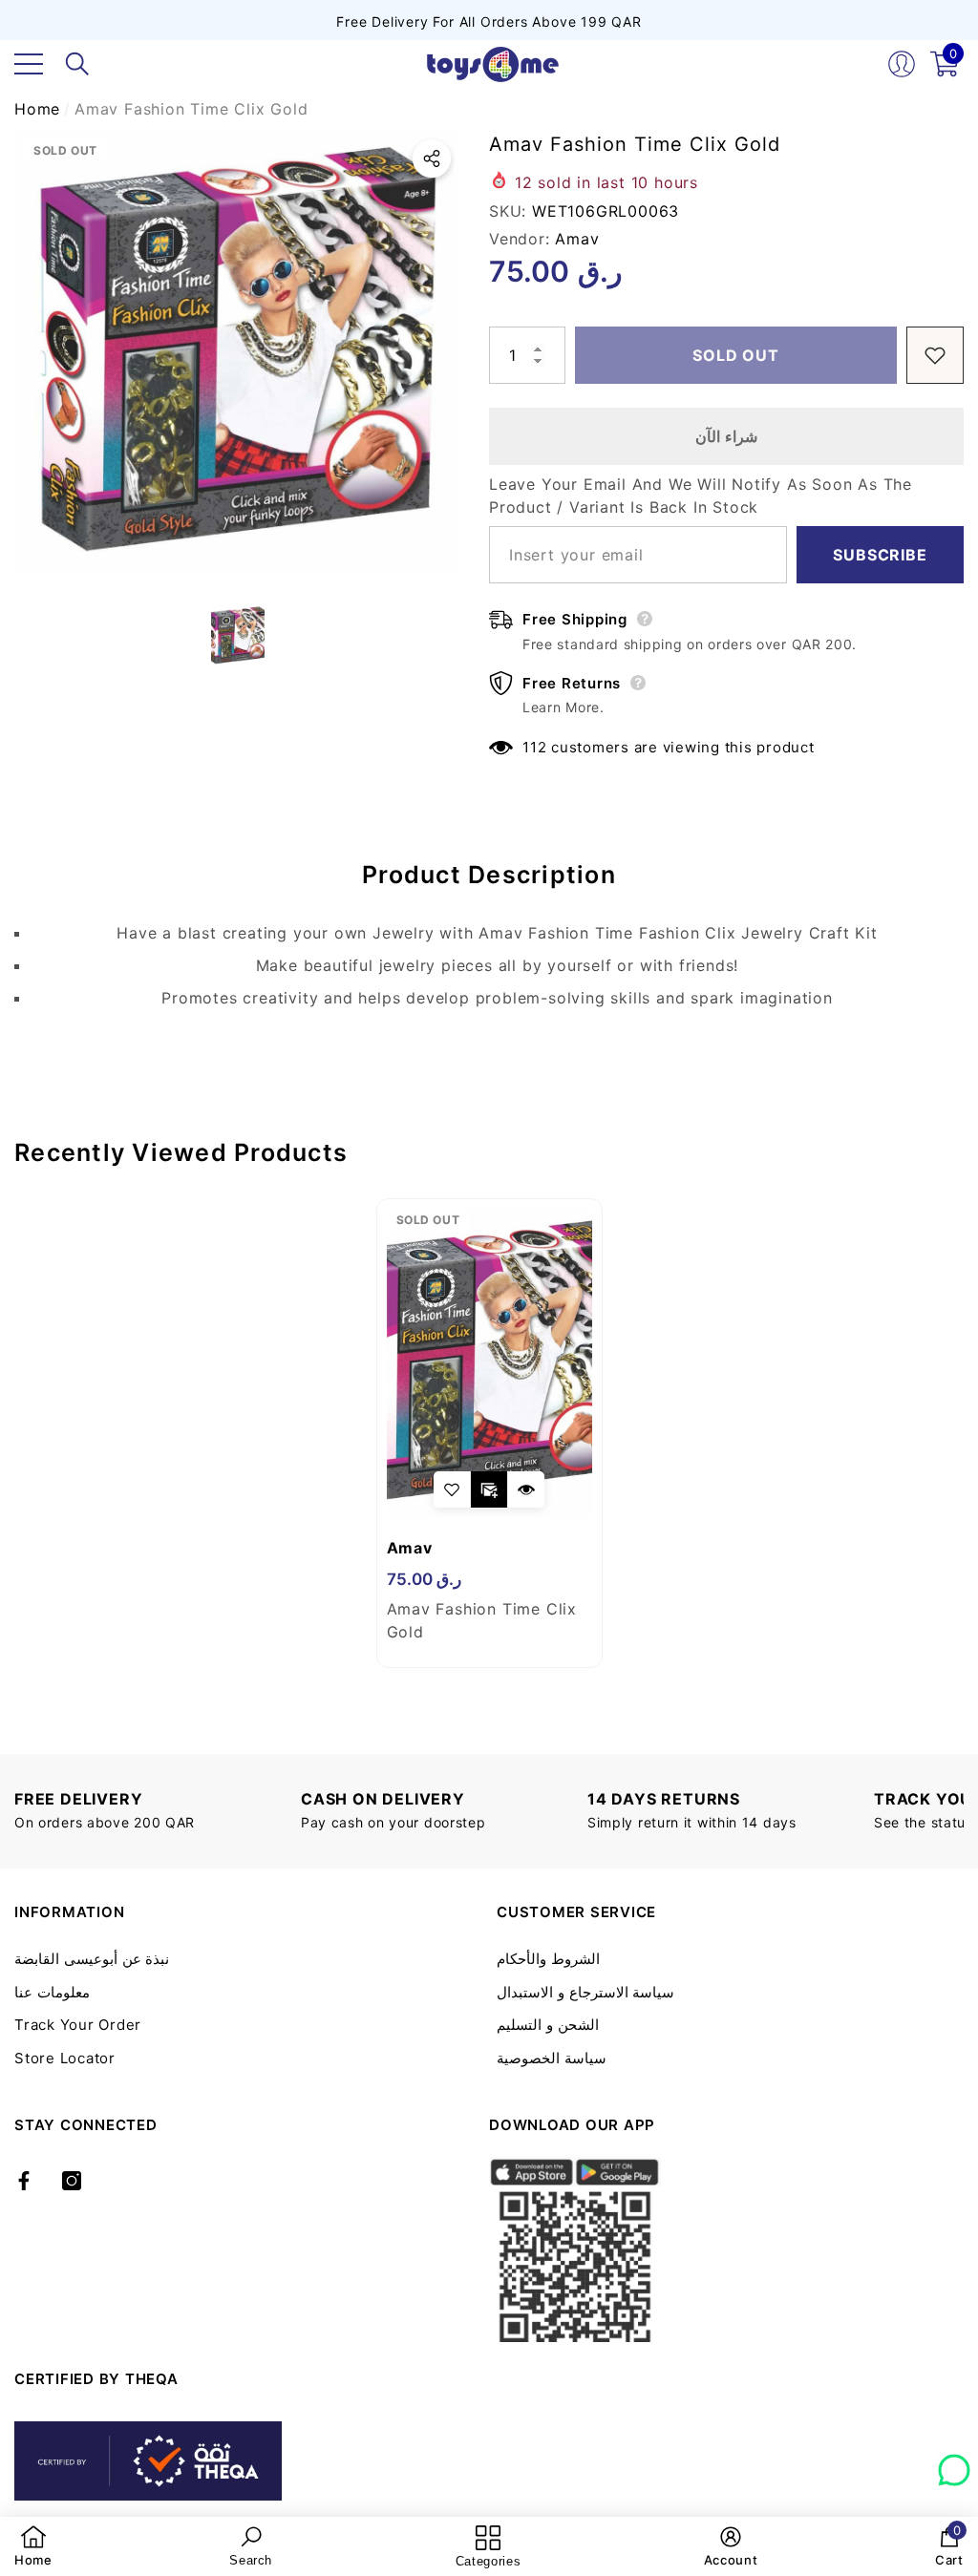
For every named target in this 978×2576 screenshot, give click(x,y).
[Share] (432, 158)
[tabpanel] (489, 1433)
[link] (33, 2546)
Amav (577, 239)
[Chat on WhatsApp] (954, 2463)
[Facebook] (24, 2181)
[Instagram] (72, 2181)
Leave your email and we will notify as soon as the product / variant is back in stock (701, 496)
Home (37, 109)
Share (432, 158)
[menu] (29, 64)
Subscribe (880, 555)
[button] (77, 64)
